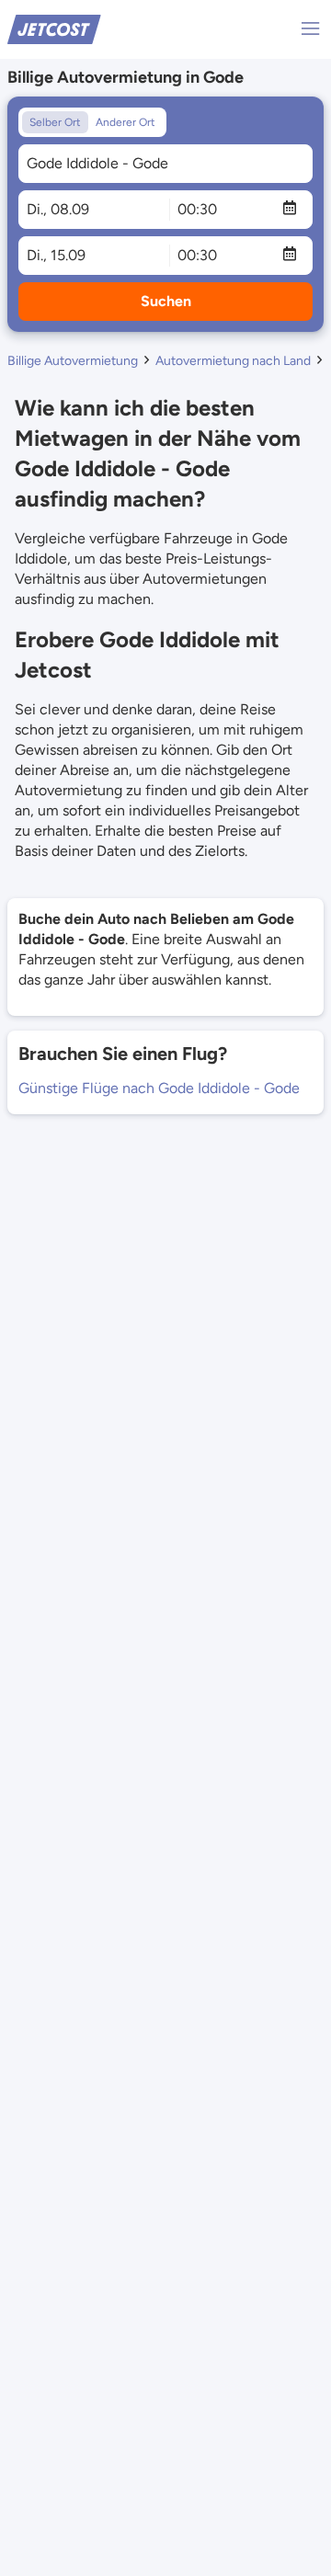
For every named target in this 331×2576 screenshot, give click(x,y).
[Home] (54, 28)
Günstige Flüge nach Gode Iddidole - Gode (159, 1088)
